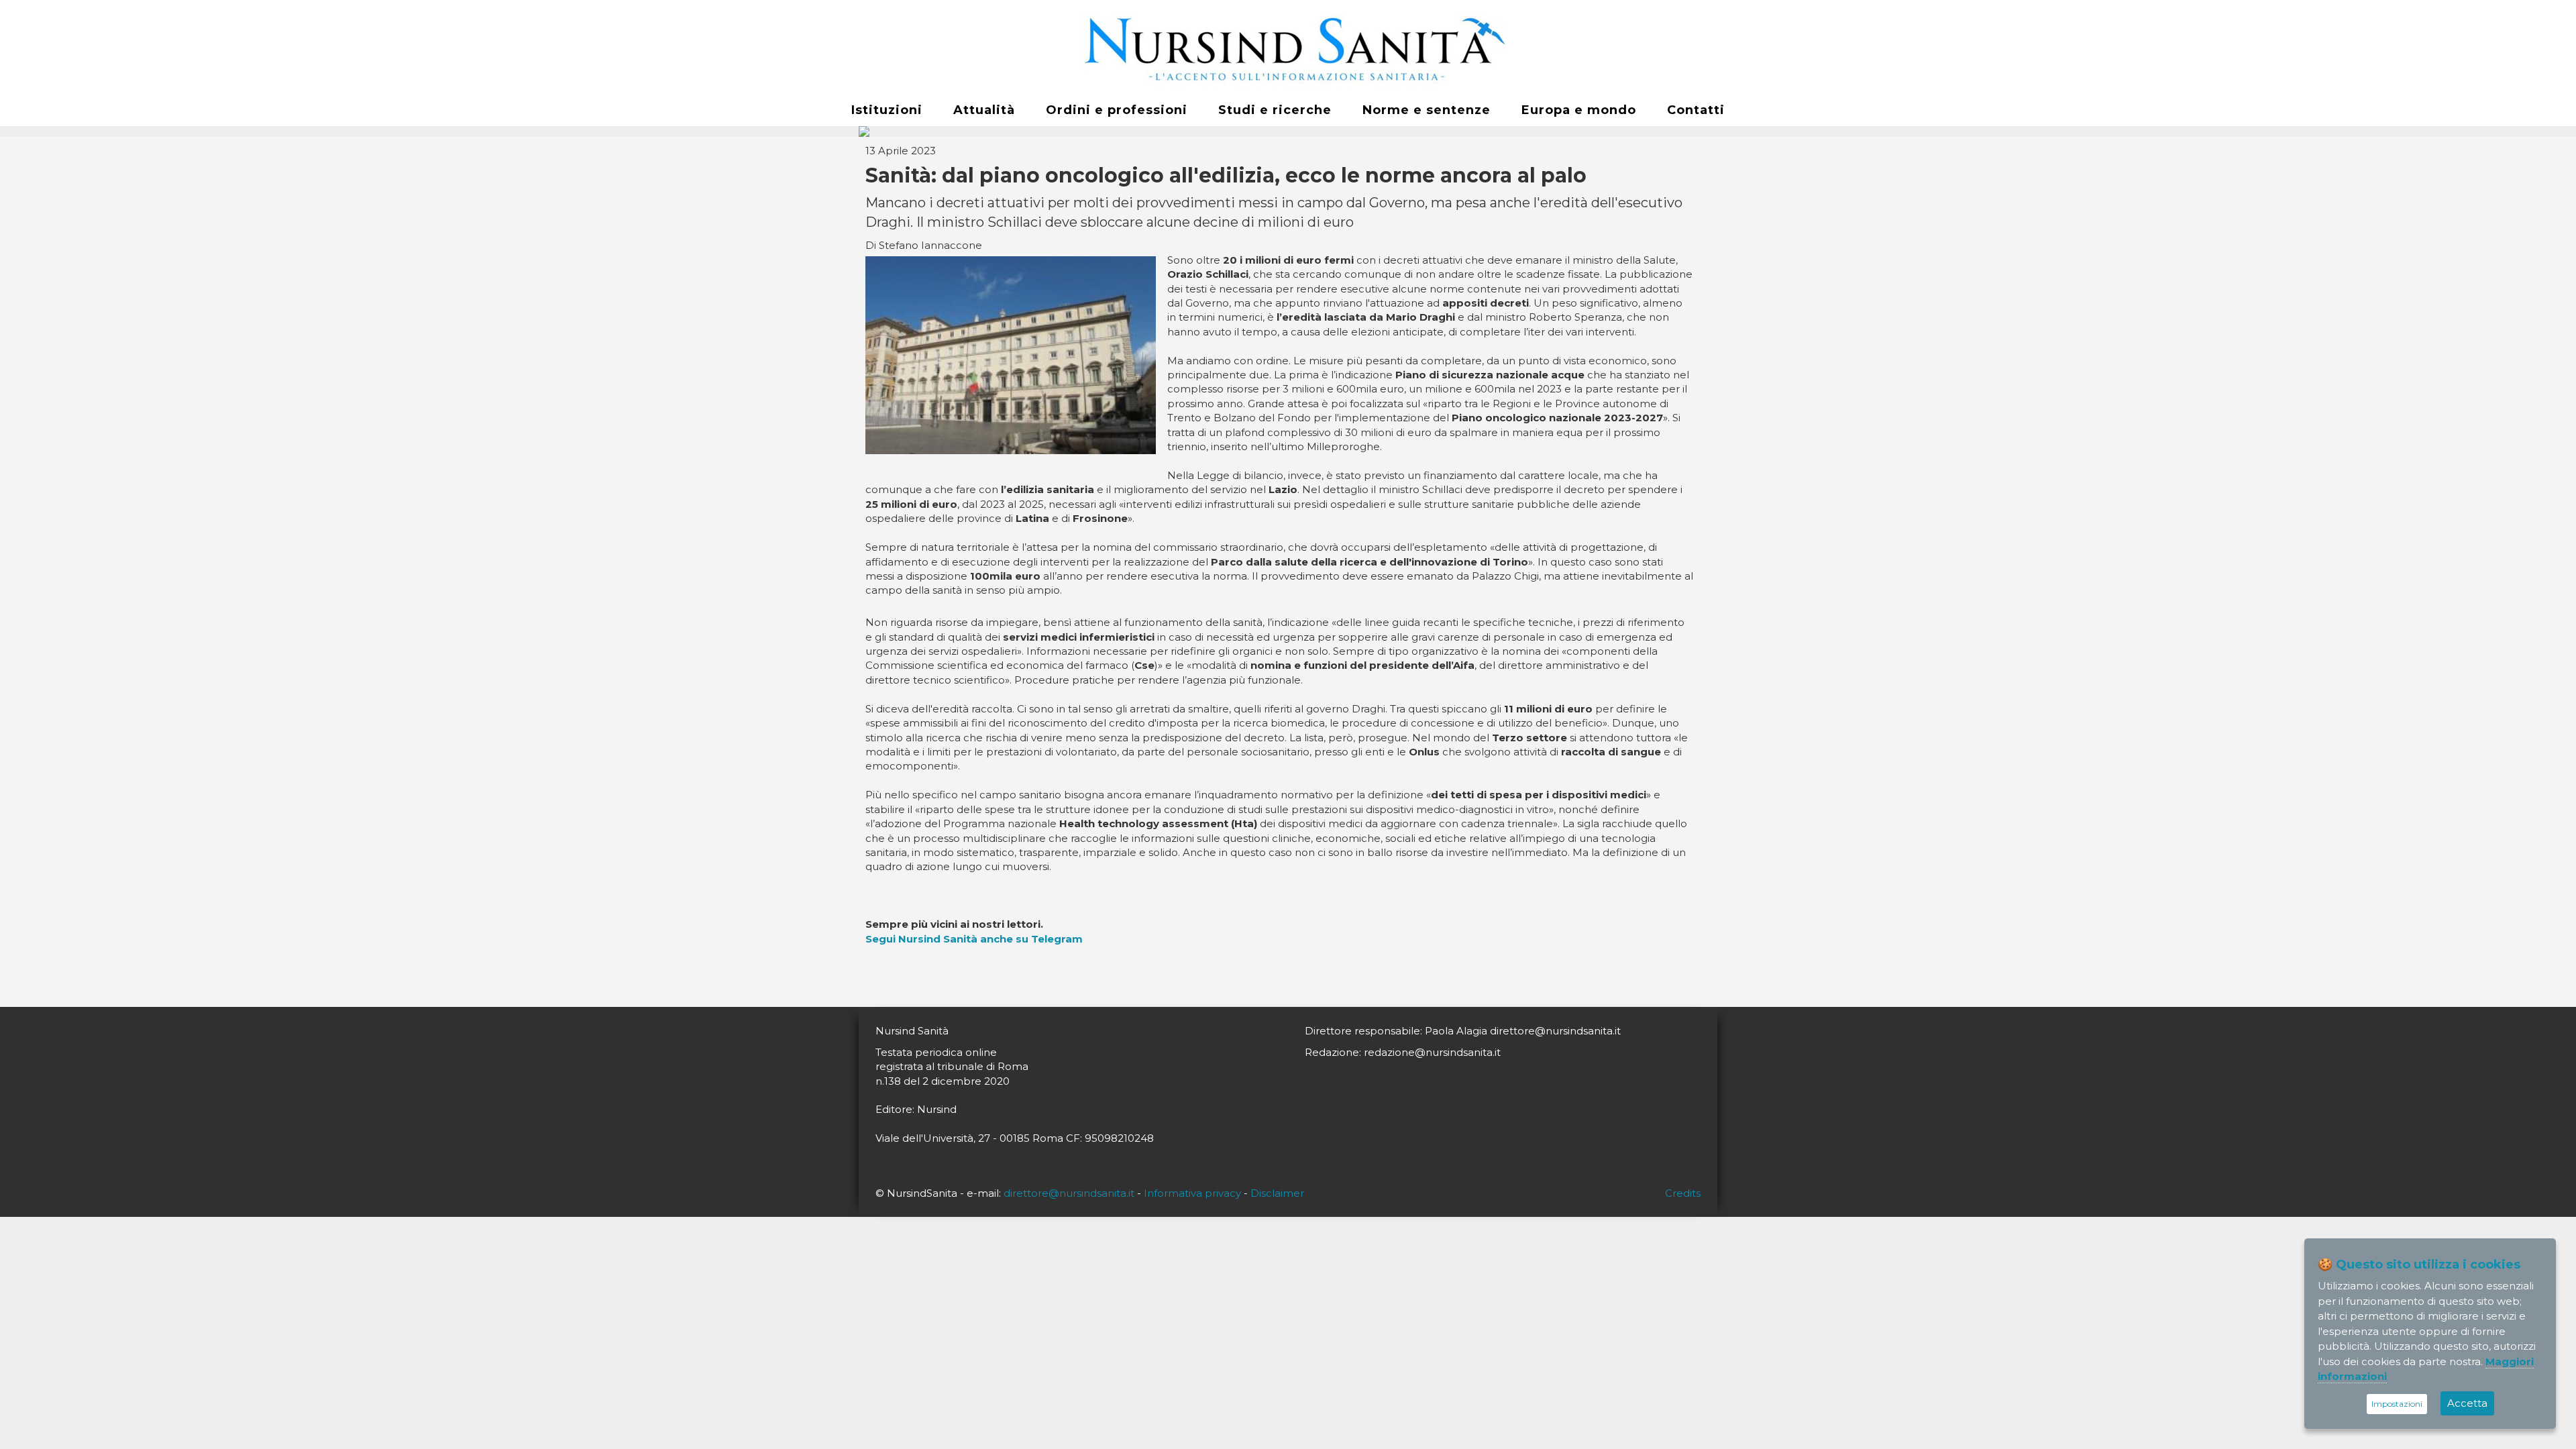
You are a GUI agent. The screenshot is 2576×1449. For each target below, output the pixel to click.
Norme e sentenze (1427, 110)
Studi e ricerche (1275, 110)
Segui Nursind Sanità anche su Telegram (974, 939)
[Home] (1288, 48)
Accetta (2467, 1403)
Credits (1683, 1193)
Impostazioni (2397, 1404)
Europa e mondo (1579, 110)
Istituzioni (887, 110)
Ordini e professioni (1117, 110)
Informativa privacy (1192, 1193)
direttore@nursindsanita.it (1069, 1193)
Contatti (1696, 110)
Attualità (984, 110)
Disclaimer (1277, 1193)
